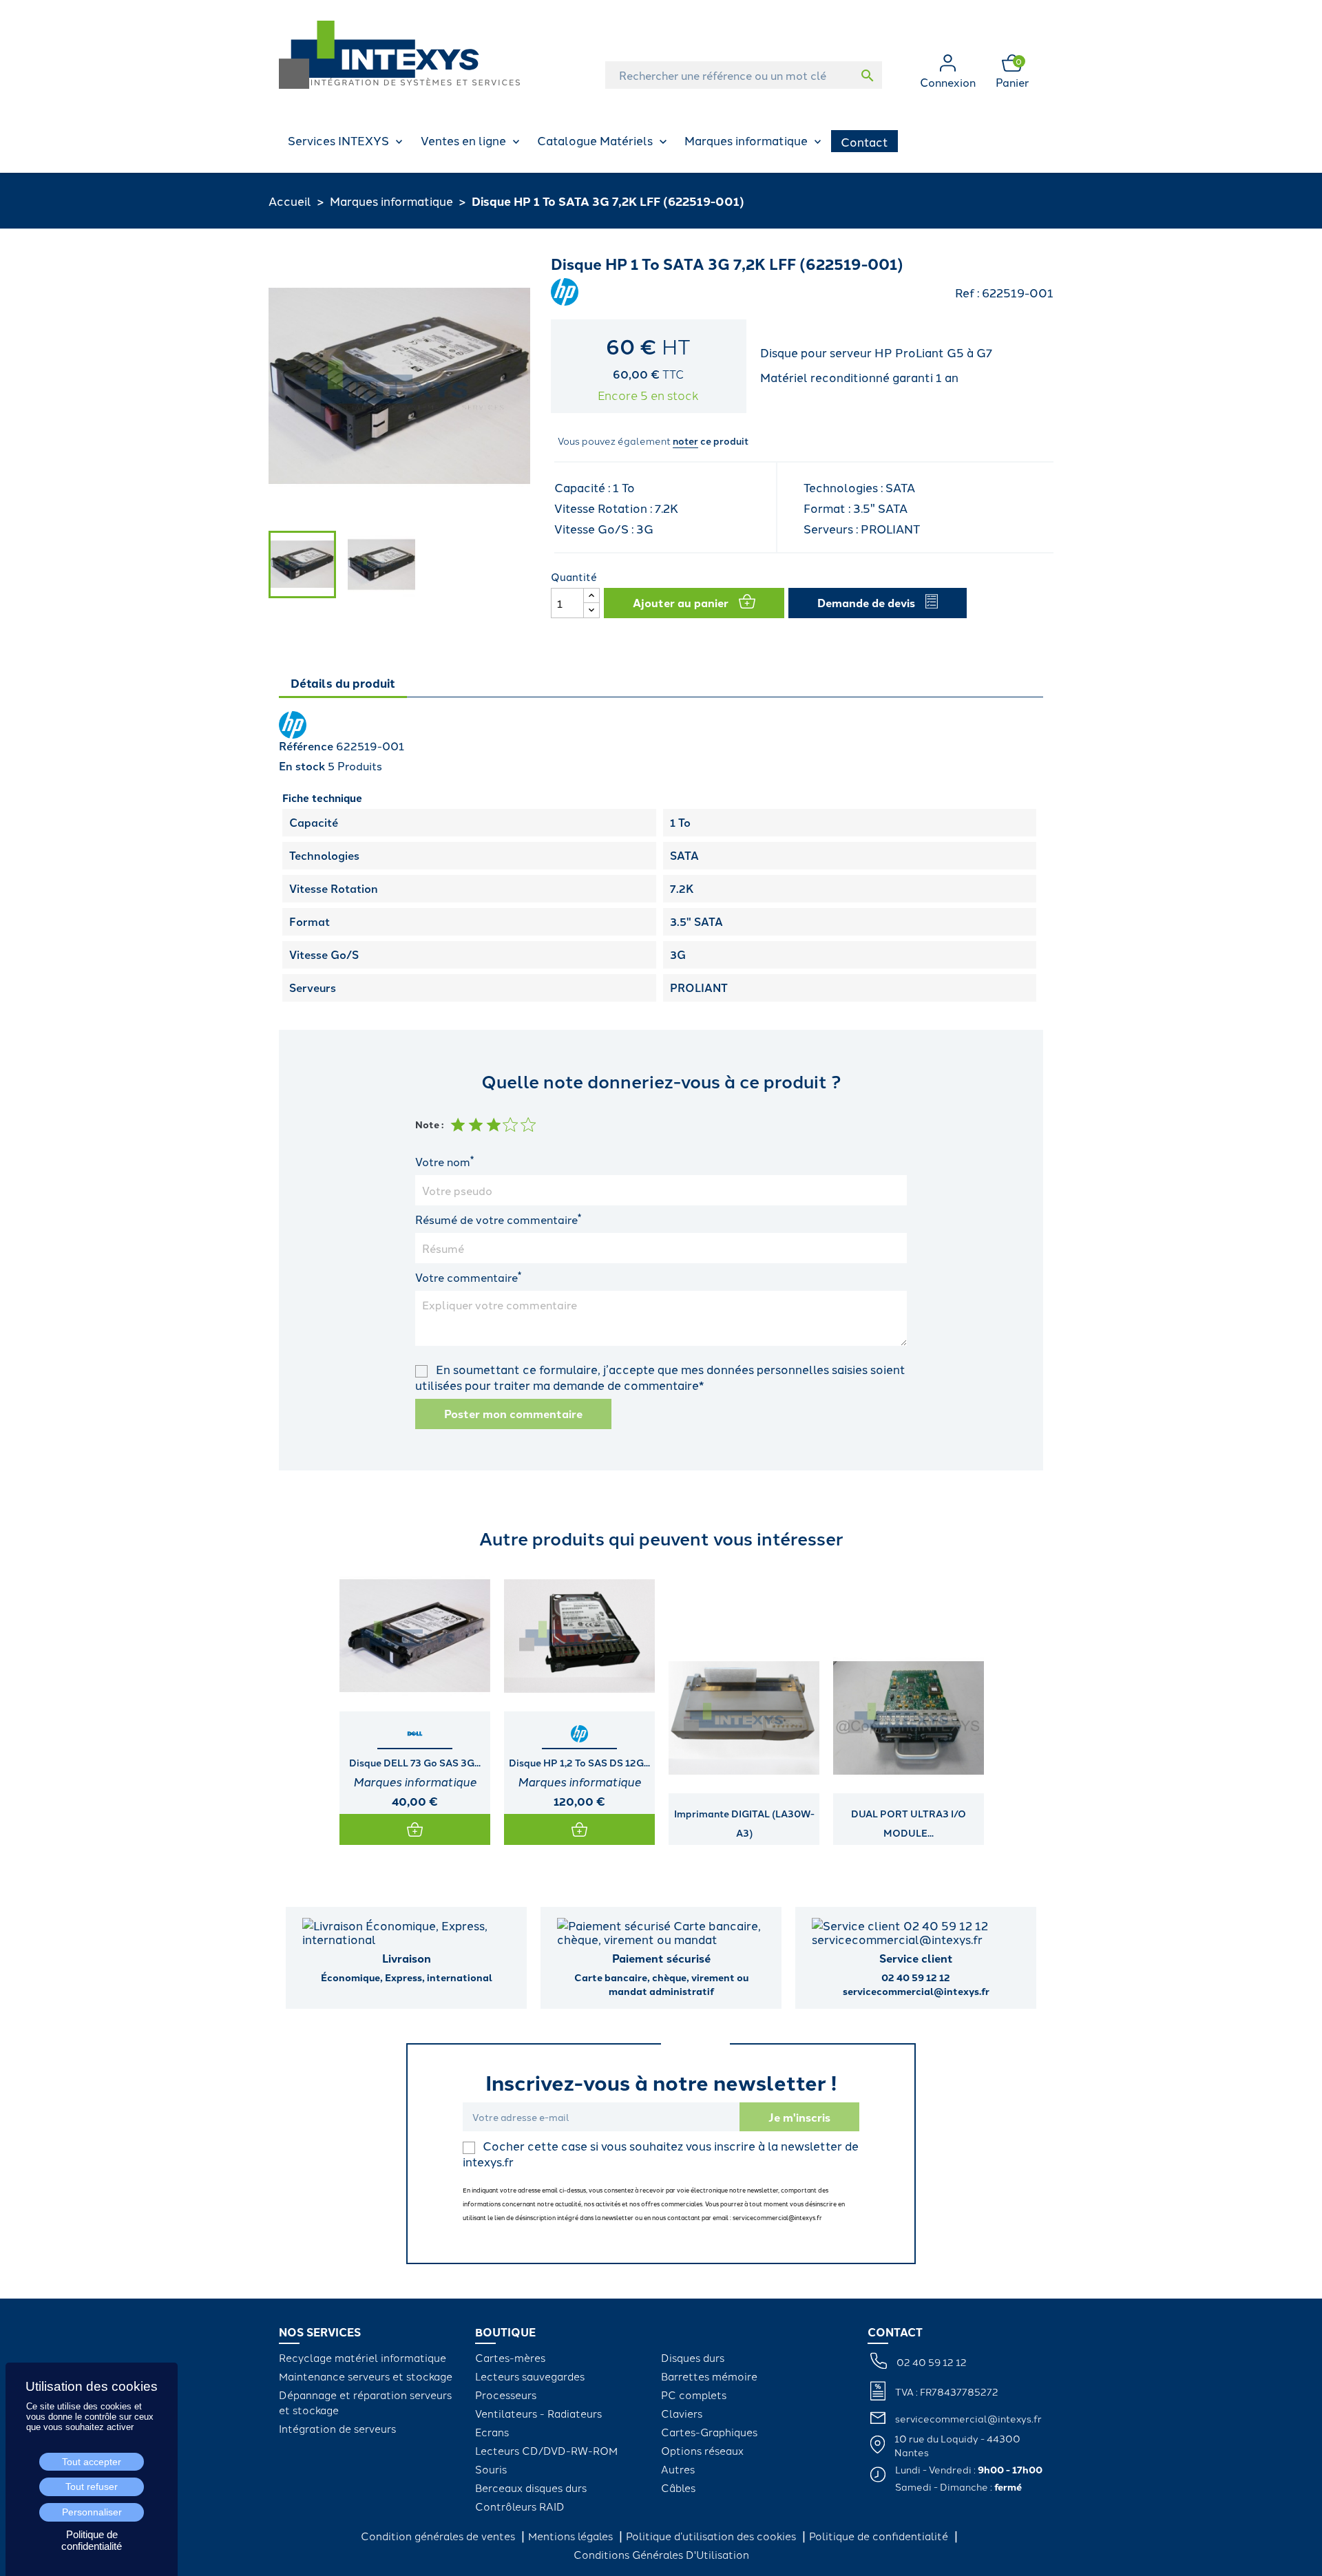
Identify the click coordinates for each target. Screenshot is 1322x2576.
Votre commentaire (468, 1277)
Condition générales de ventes (439, 2536)
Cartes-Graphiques (709, 2432)
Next (1029, 1702)
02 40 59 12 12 (932, 2362)
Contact (864, 141)
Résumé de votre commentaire (498, 1219)
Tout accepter (92, 2462)
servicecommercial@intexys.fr (968, 2418)
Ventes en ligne (463, 140)
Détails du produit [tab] (343, 683)
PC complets (694, 2395)
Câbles (678, 2488)
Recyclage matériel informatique (363, 2357)
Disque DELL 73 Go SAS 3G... (415, 1762)
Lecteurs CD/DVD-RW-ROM (546, 2450)
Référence (306, 746)
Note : (429, 1124)
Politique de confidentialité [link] (92, 2540)
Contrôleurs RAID (520, 2506)
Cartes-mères (510, 2357)
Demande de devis (866, 603)
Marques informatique (746, 140)
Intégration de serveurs (337, 2428)
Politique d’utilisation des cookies (712, 2536)
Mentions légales (572, 2536)
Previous (293, 1702)
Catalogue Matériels (595, 140)
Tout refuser (92, 2487)
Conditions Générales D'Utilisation (661, 2554)
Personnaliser (92, 2512)
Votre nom (444, 1161)
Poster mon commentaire (513, 1414)
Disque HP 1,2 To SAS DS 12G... (579, 1762)
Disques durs (693, 2357)
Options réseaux (702, 2450)
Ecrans (492, 2432)
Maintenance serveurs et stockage (366, 2376)
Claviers (682, 2413)
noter (685, 441)
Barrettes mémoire (709, 2376)
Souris (491, 2469)
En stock (302, 766)
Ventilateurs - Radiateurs (538, 2413)
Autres (678, 2469)
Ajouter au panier (681, 603)
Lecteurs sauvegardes (530, 2376)
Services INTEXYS (338, 140)
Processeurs (506, 2395)
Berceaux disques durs (531, 2488)
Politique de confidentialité (880, 2536)
